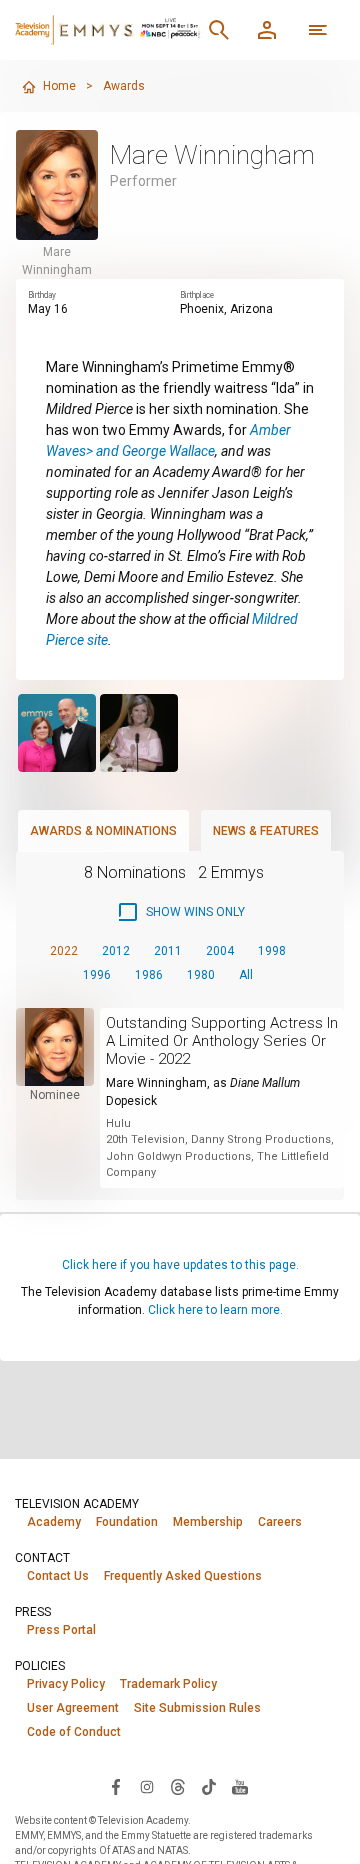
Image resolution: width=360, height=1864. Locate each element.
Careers (280, 1522)
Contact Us (58, 1576)
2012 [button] (116, 951)
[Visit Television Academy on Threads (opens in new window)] (178, 1786)
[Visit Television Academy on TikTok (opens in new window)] (209, 1786)
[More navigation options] (318, 30)
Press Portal (61, 1630)
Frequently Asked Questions (183, 1576)
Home (59, 86)
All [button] (246, 975)
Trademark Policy (168, 1684)
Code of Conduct (74, 1732)
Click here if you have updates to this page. (180, 1265)
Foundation (127, 1522)
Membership (208, 1522)
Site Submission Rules (197, 1708)
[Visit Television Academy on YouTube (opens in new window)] (240, 1786)
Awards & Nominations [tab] (103, 831)
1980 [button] (201, 975)
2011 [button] (168, 951)
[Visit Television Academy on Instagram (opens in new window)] (147, 1786)
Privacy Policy (66, 1684)
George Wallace (168, 451)
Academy (54, 1522)
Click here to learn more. (215, 1310)
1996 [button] (97, 975)
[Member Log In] (267, 30)
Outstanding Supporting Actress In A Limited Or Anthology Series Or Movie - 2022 (222, 1041)
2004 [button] (220, 951)
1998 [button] (272, 951)
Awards (124, 86)
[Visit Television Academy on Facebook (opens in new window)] (116, 1786)
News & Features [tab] (266, 831)
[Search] (219, 30)
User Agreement (73, 1708)
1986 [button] (149, 975)
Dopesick (131, 1101)
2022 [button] (64, 951)
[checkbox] (180, 912)
